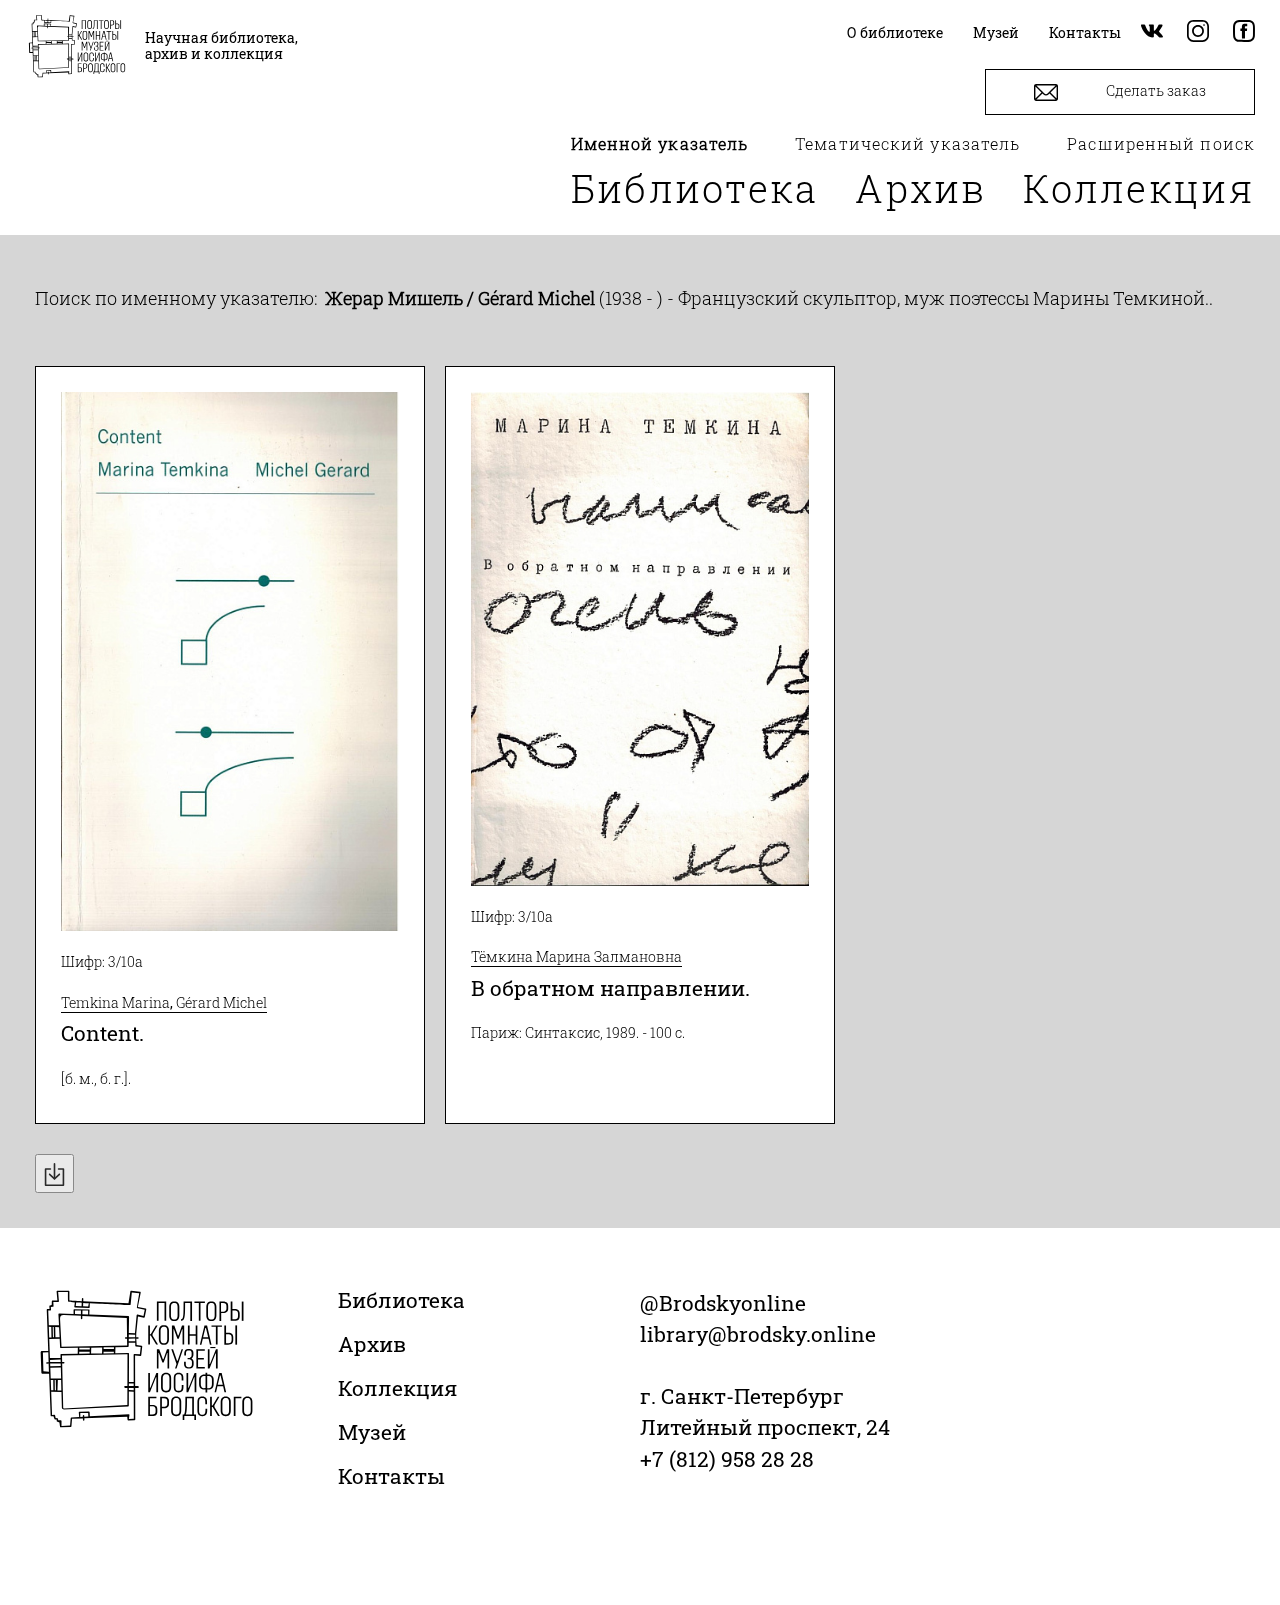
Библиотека (695, 188)
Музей (372, 1432)
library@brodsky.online (758, 1334)
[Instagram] (1198, 32)
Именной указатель (660, 143)
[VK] (1152, 32)
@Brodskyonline (723, 1303)
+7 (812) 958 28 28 (727, 1459)
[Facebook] (1244, 32)
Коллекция (1139, 188)
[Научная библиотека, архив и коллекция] (77, 48)
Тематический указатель (907, 143)
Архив (921, 188)
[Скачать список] (54, 1173)
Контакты (391, 1476)
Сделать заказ (1154, 90)
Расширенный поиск (1161, 143)
